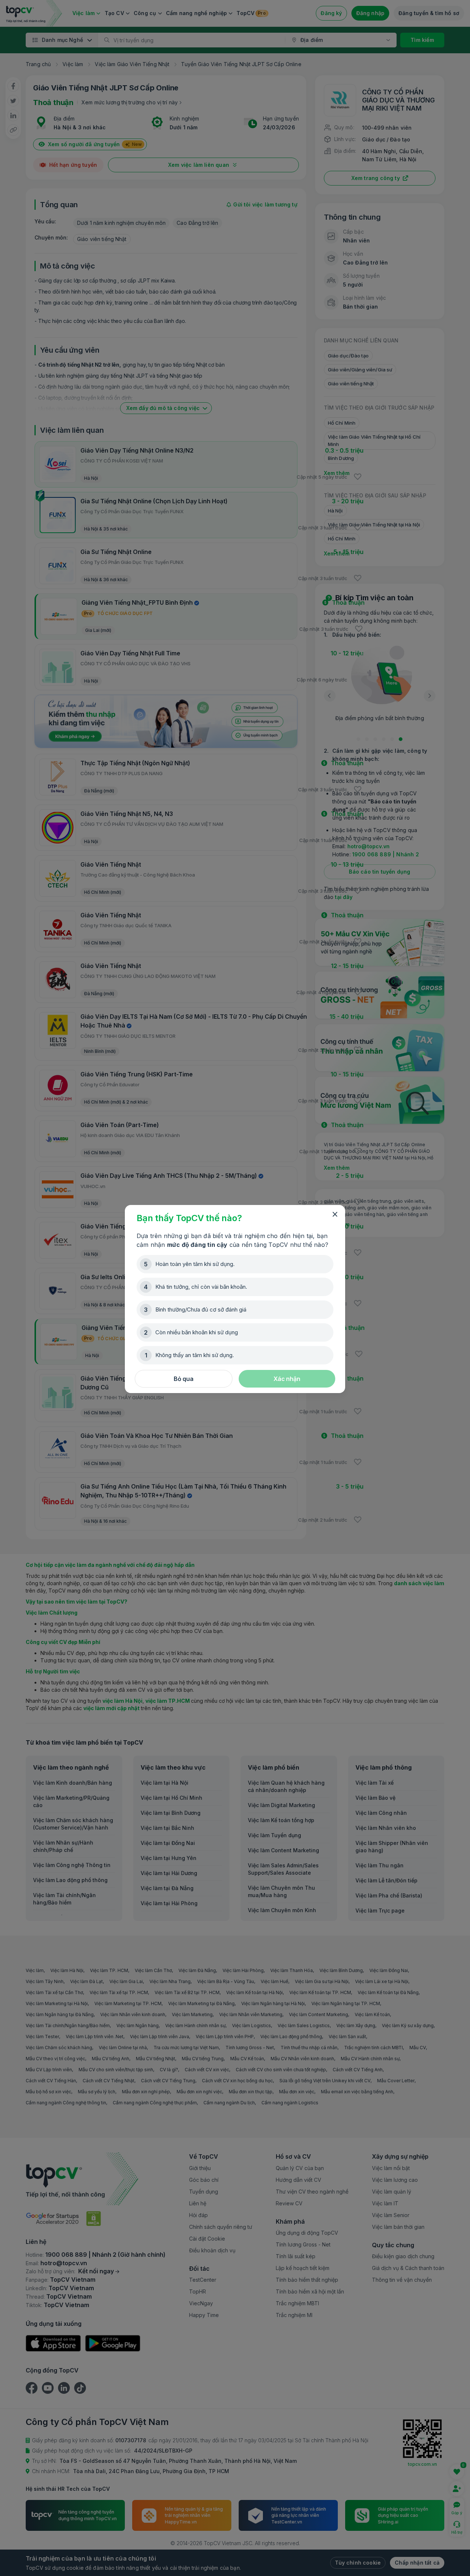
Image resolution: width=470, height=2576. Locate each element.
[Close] (335, 1215)
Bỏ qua (184, 1379)
